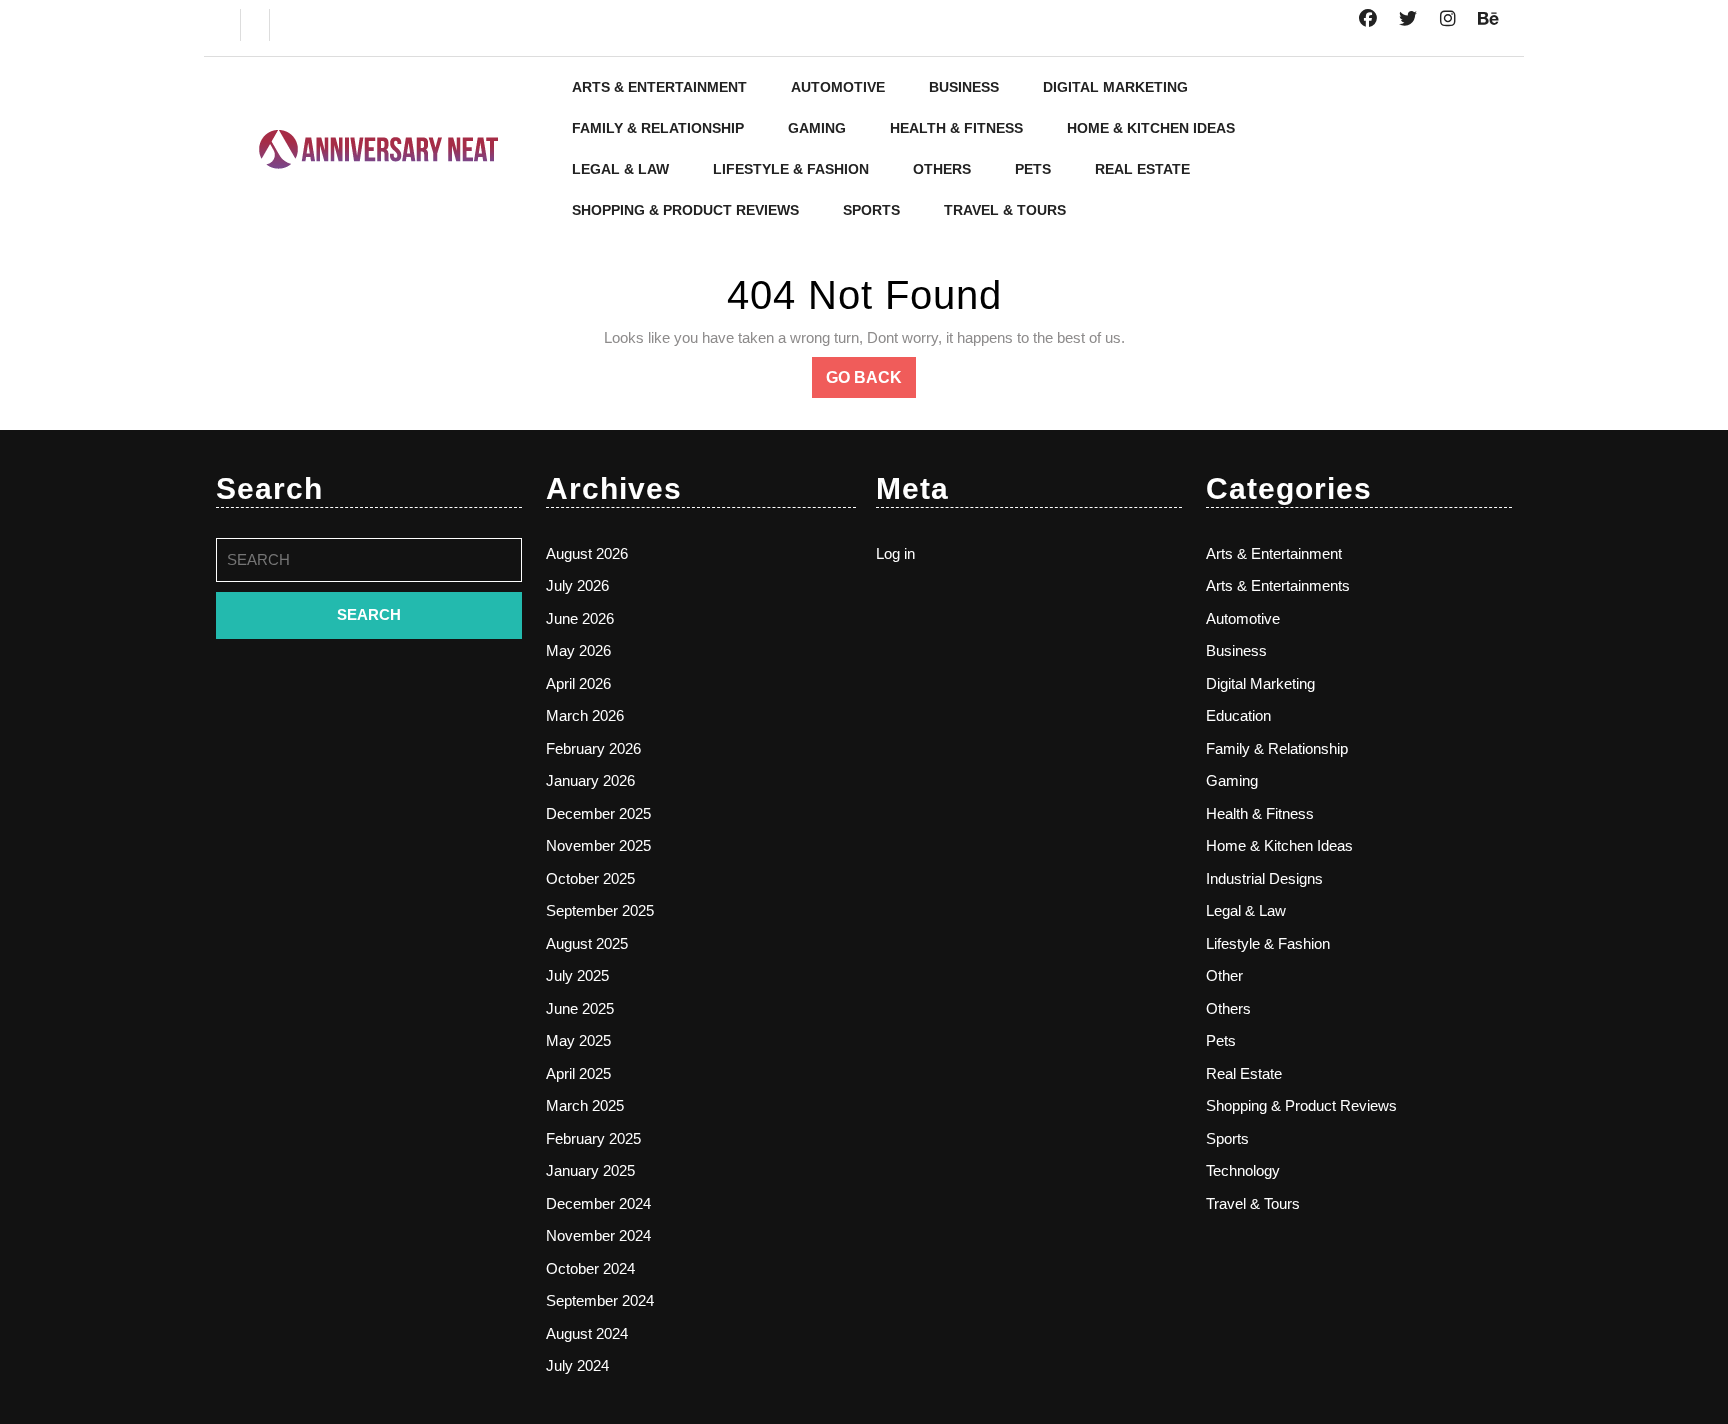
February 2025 (593, 1138)
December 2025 (598, 813)
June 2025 (580, 1008)
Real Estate (1142, 169)
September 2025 (600, 910)
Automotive (838, 87)
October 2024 (590, 1268)
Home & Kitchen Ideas (1151, 128)
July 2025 (577, 975)
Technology (1243, 1170)
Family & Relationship (658, 128)
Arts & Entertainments (1278, 585)
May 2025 (578, 1040)
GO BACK (871, 383)
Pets (1033, 169)
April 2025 (578, 1073)
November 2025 (598, 845)
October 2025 (590, 878)
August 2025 (587, 943)
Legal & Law (620, 169)
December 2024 (598, 1203)
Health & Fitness (956, 128)
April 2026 (578, 683)
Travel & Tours (1005, 210)
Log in (895, 553)
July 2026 (577, 585)
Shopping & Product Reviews (685, 210)
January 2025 (590, 1170)
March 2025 (585, 1105)
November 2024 (598, 1235)
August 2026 (587, 553)
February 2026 (593, 748)
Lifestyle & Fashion (791, 169)
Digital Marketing (1115, 87)
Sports (871, 210)
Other (1224, 975)
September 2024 (600, 1300)
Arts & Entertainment (659, 87)
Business (964, 87)
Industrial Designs (1264, 878)
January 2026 (590, 780)
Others (942, 169)
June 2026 (580, 618)
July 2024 (577, 1365)
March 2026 (585, 715)
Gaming (817, 128)
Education (1238, 715)
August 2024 (587, 1333)
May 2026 (578, 650)
